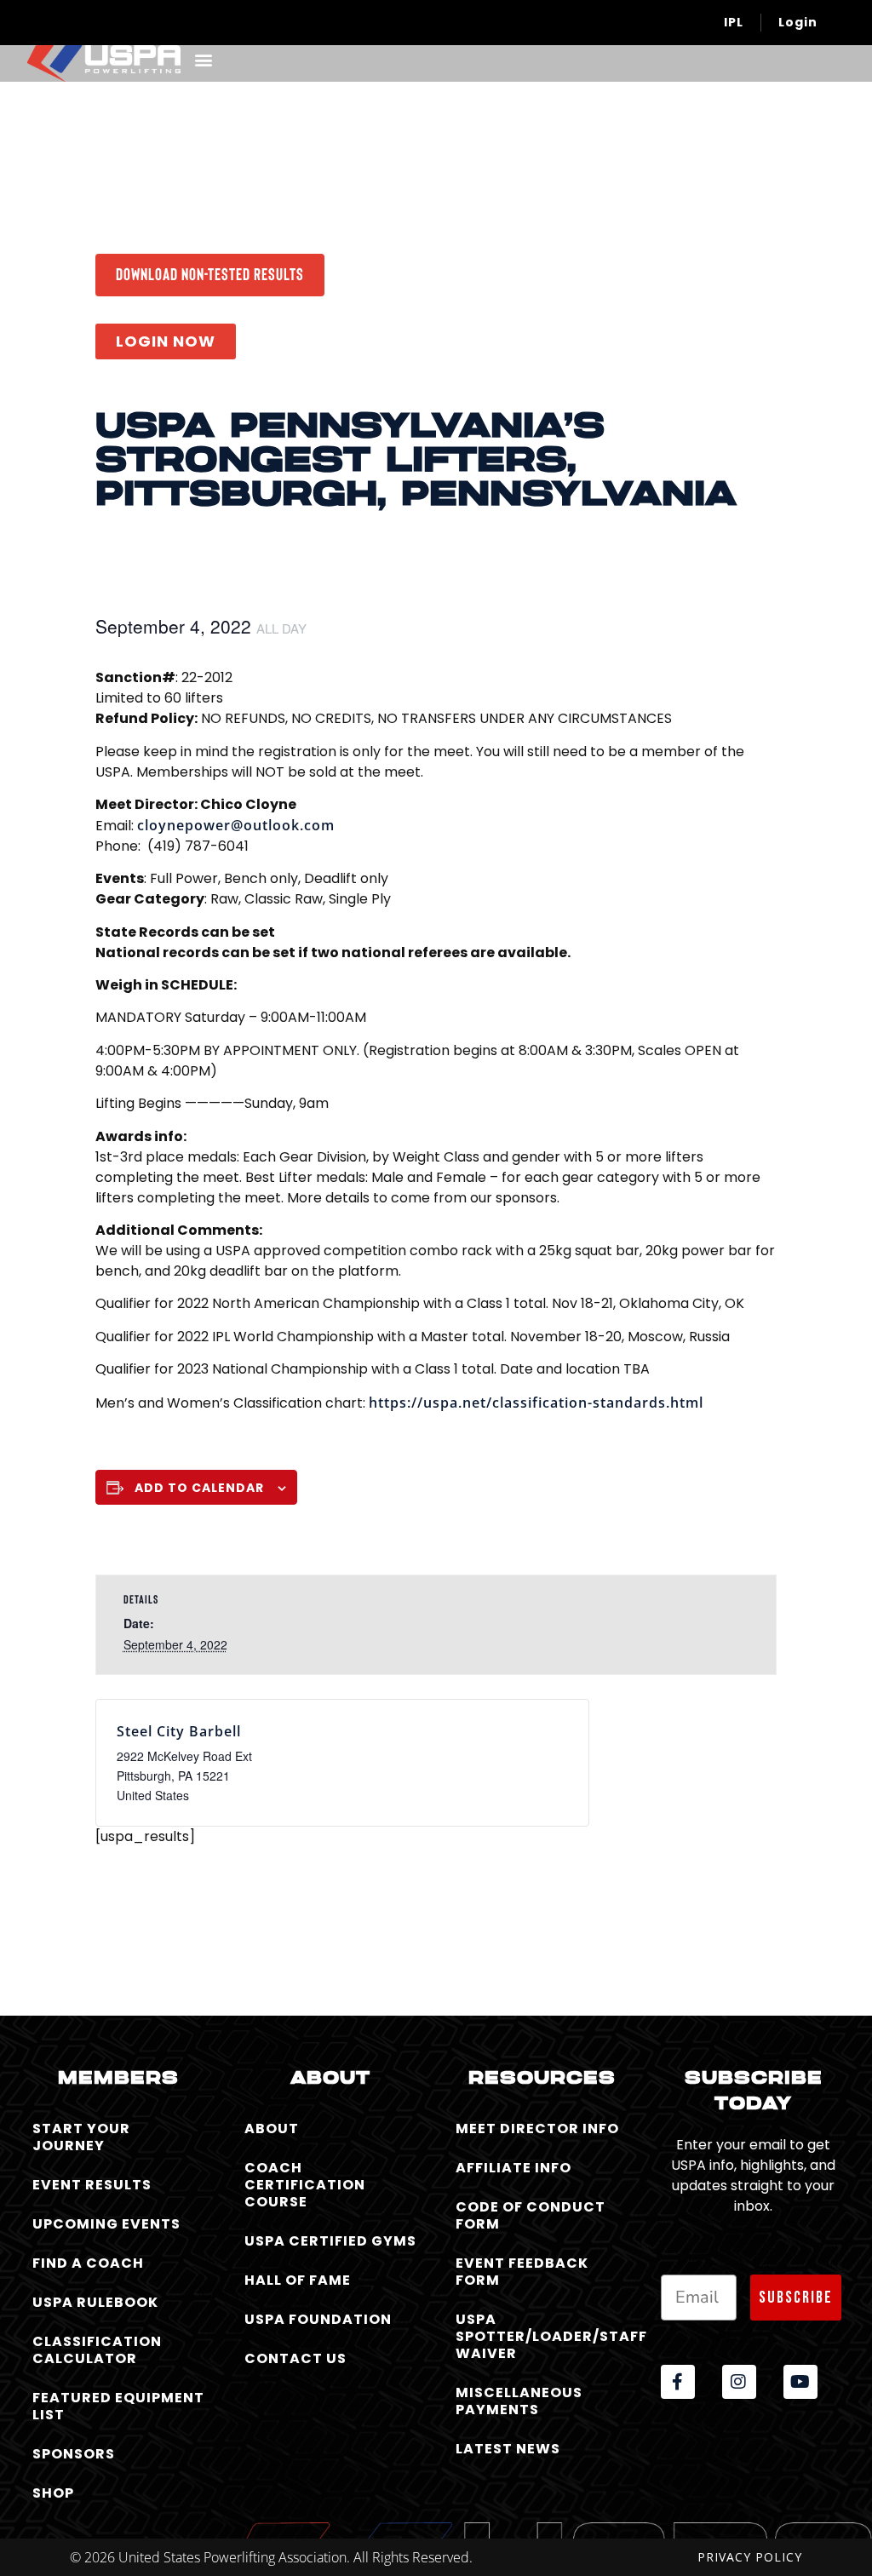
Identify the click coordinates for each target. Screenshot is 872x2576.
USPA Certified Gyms (330, 2241)
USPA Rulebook (95, 2302)
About (272, 2128)
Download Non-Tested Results (210, 273)
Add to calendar (199, 1488)
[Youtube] (800, 2382)
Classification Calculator (97, 2350)
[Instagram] (739, 2382)
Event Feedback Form (522, 2272)
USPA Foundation (318, 2319)
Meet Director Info (537, 2128)
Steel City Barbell (179, 1731)
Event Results (92, 2185)
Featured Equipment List (118, 2406)
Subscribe (796, 2298)
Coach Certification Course (305, 2185)
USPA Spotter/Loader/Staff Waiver (545, 2336)
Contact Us (295, 2358)
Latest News (508, 2449)
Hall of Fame (298, 2280)
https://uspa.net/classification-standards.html (536, 1403)
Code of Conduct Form (531, 2215)
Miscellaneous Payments (519, 2401)
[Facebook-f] (678, 2382)
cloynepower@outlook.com (236, 825)
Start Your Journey (81, 2137)
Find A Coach (88, 2263)
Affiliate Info (513, 2168)
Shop (53, 2493)
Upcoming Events (106, 2224)
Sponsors (74, 2454)
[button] (203, 59)
